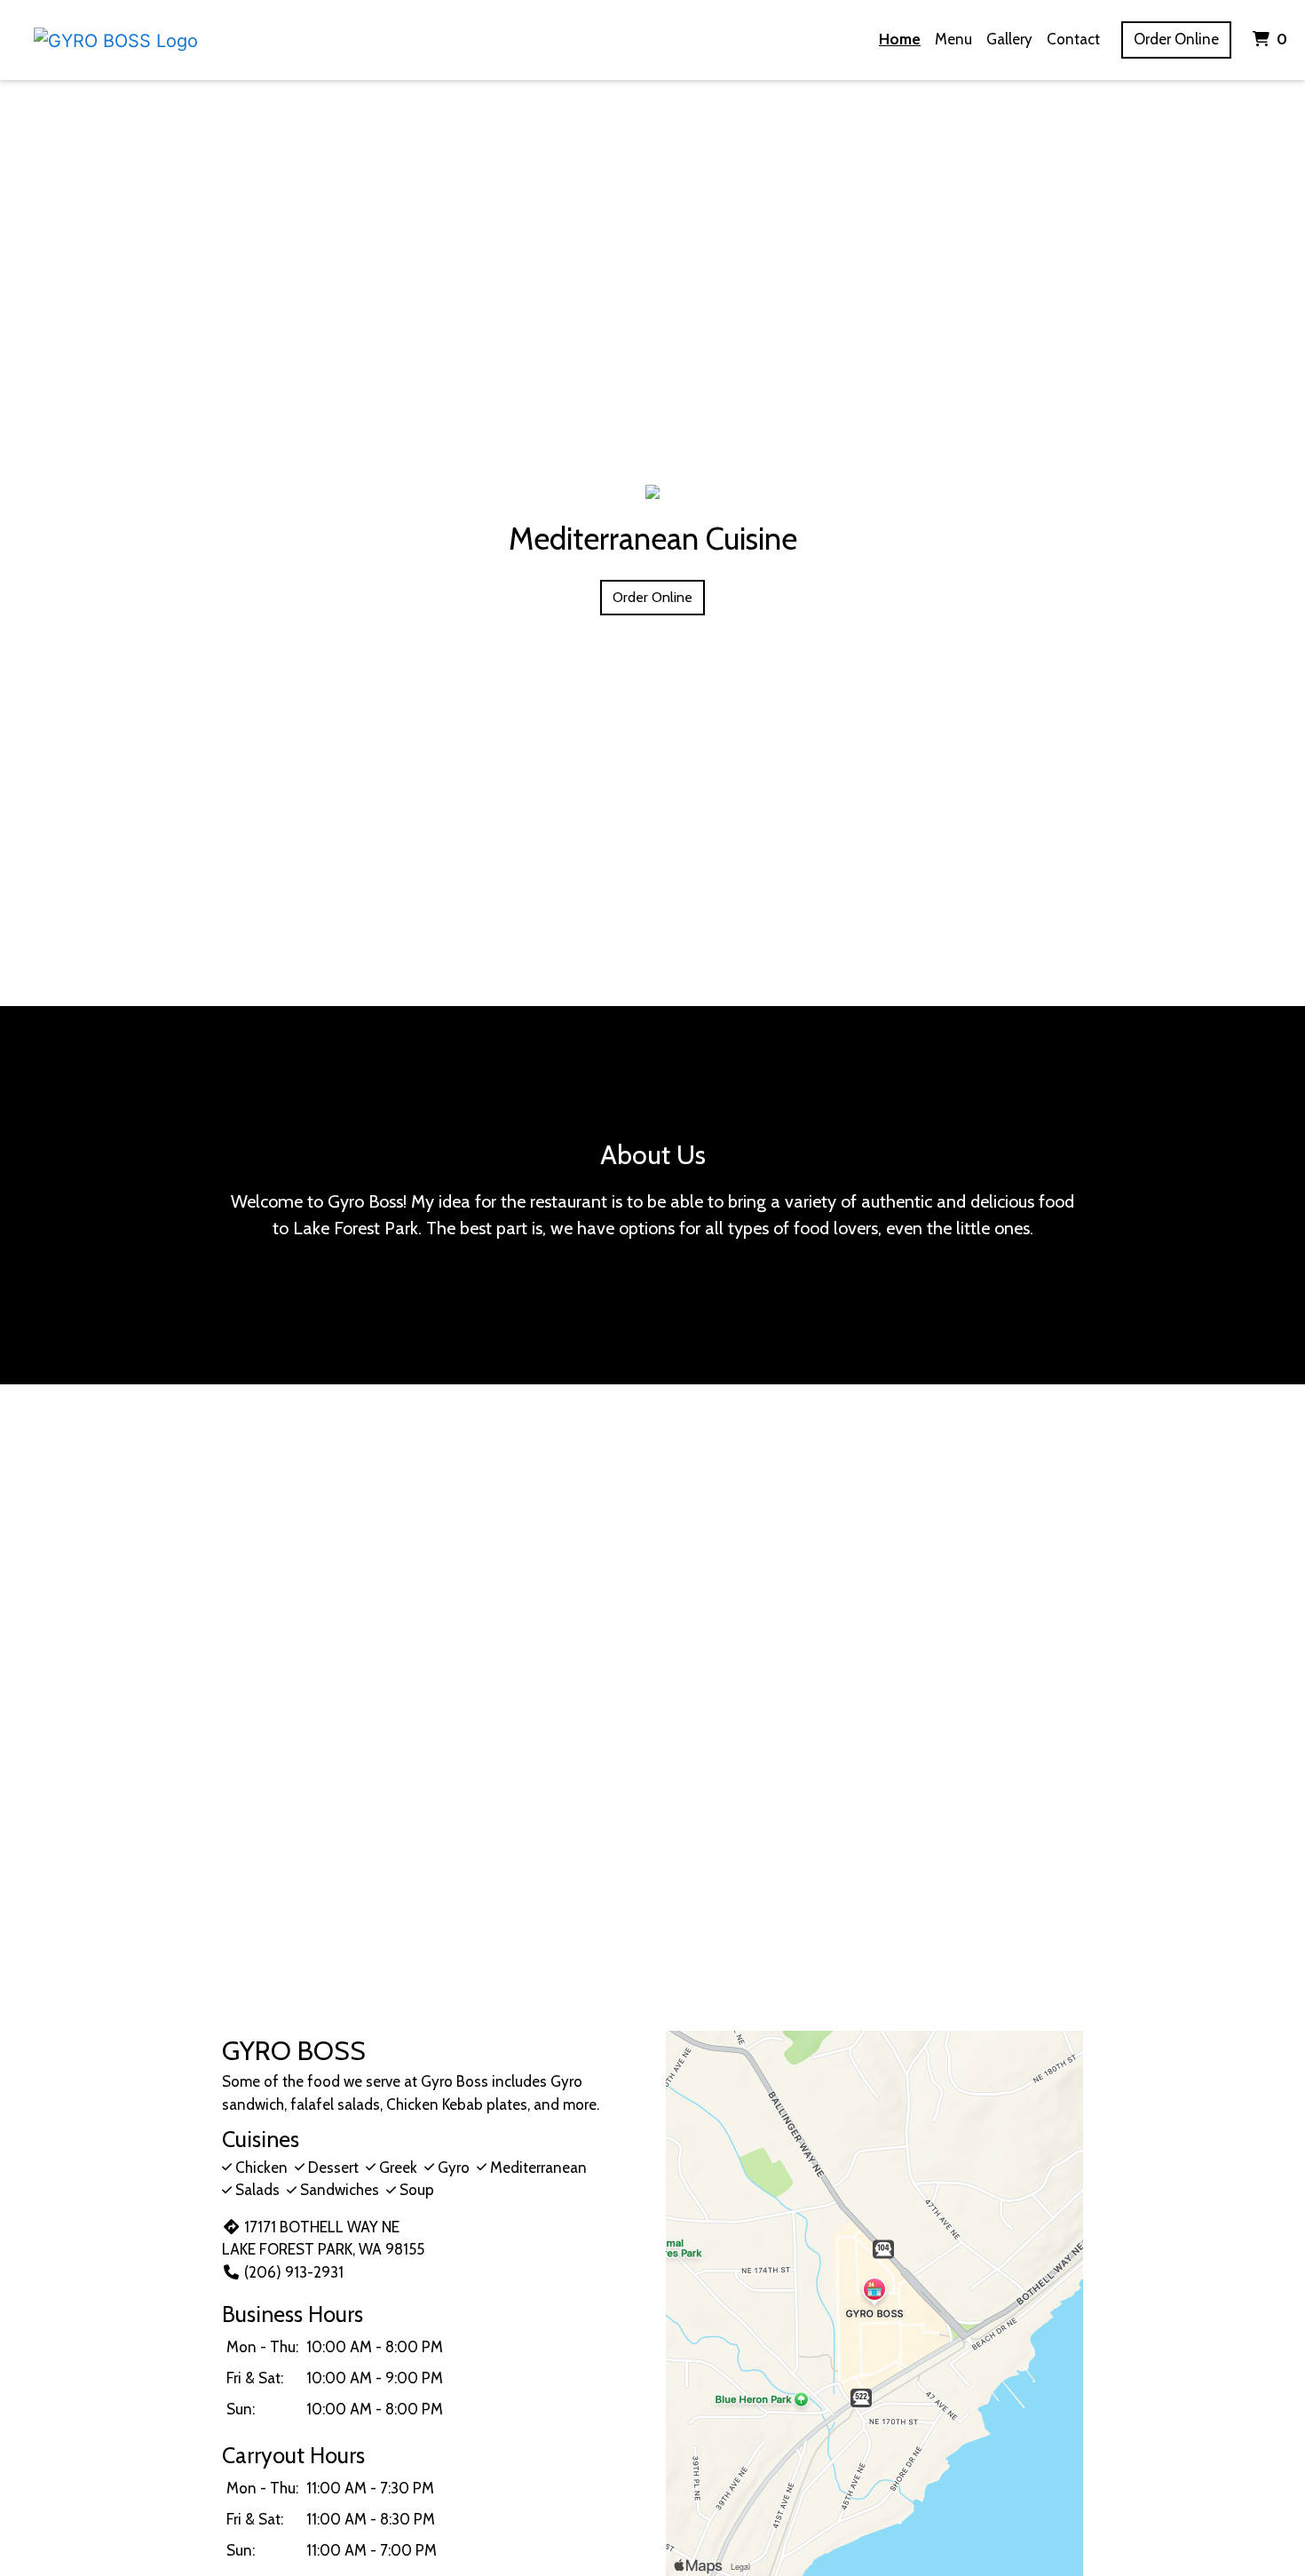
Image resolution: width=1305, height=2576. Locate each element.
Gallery (1009, 39)
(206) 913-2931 (294, 2272)
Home (900, 39)
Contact (1073, 39)
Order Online (1176, 39)
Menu (953, 39)
